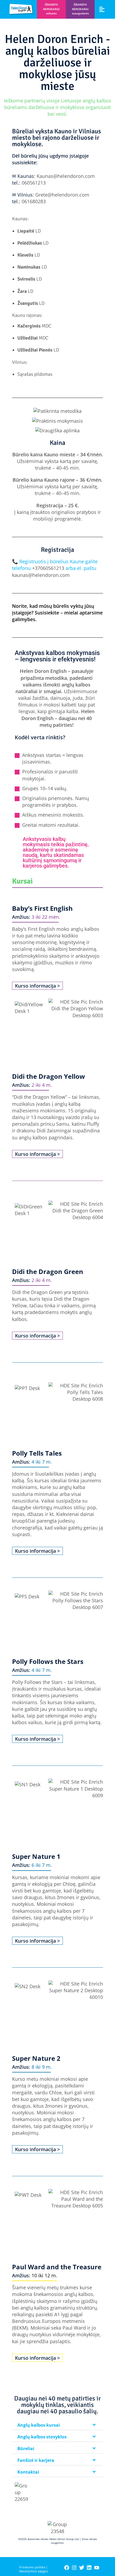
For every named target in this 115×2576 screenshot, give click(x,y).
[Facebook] (67, 2568)
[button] (102, 9)
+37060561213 (48, 568)
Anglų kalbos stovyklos (42, 2437)
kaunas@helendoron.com (41, 575)
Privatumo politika (32, 2567)
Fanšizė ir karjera (36, 2460)
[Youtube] (97, 2568)
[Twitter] (82, 2568)
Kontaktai (28, 2472)
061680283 (34, 201)
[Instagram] (74, 2568)
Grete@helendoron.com (62, 195)
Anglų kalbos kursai (39, 2425)
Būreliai (26, 2449)
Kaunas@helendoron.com (66, 176)
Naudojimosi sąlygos (34, 2571)
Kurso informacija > (37, 986)
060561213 (34, 183)
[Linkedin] (89, 2568)
